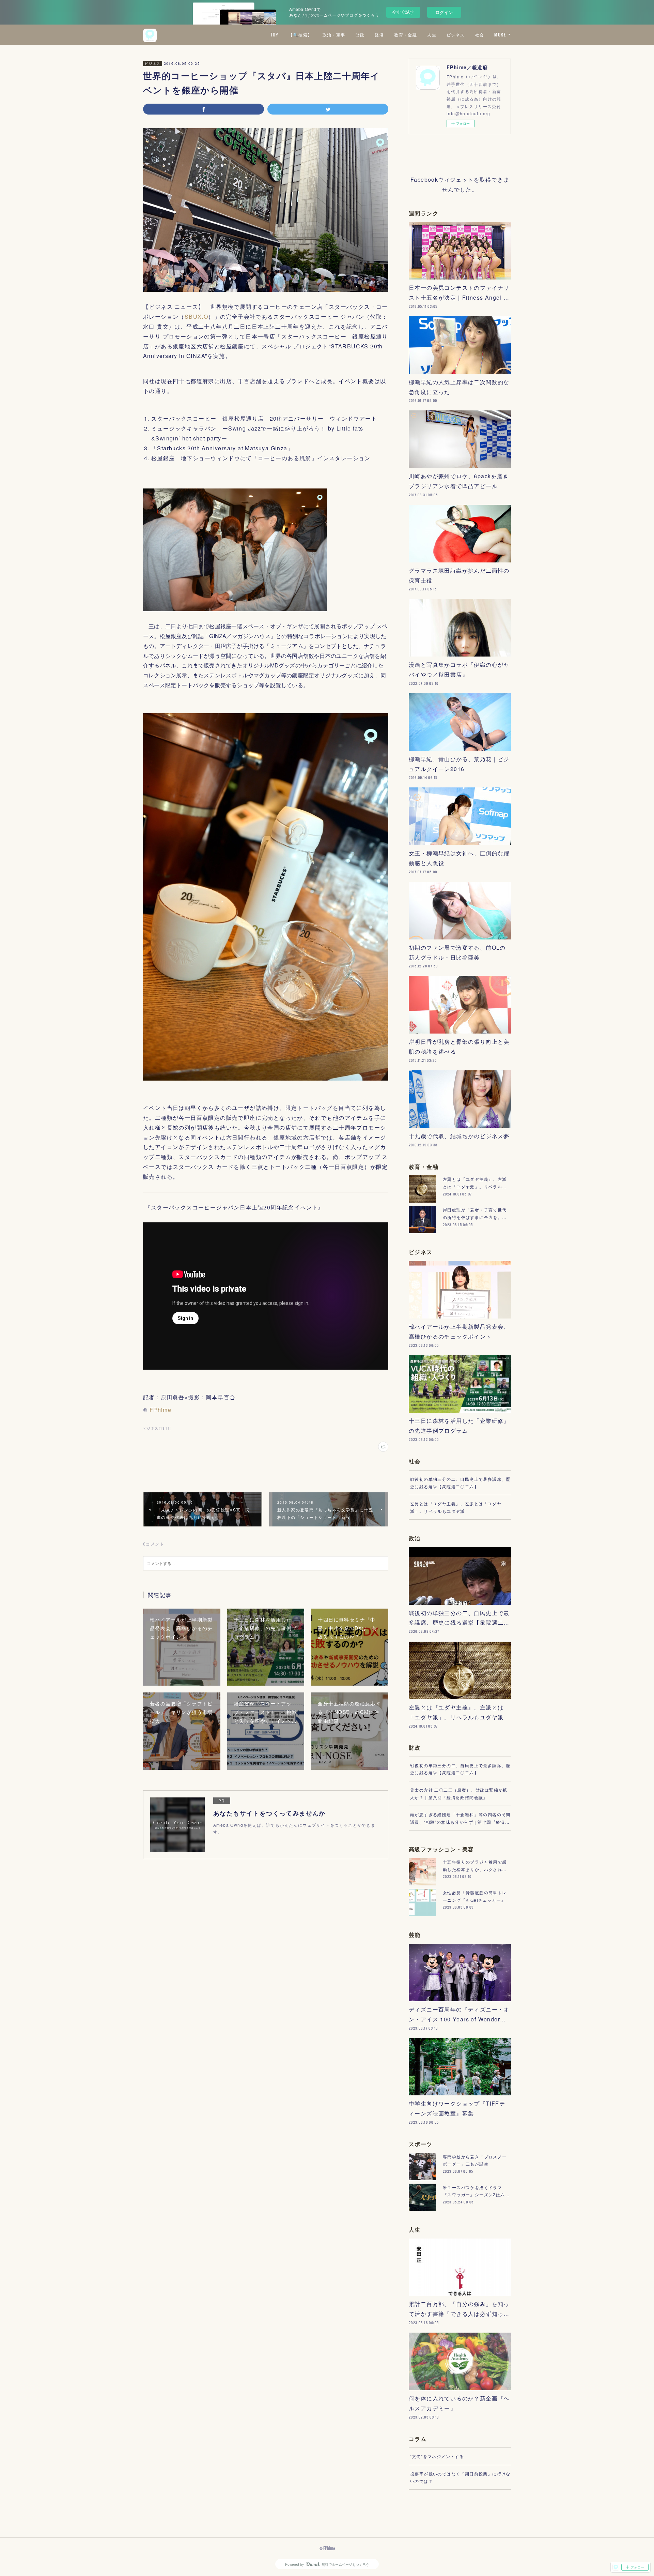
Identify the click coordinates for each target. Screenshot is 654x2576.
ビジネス (456, 35)
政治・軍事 (334, 35)
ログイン (444, 12)
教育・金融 (406, 35)
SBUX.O (196, 317)
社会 (480, 35)
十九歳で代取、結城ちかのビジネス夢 (459, 1136)
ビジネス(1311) (157, 1428)
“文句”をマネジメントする (437, 2456)
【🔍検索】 (300, 35)
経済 (379, 35)
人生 (432, 35)
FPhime (160, 1410)
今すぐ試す (403, 12)
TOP (274, 35)
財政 (360, 35)
